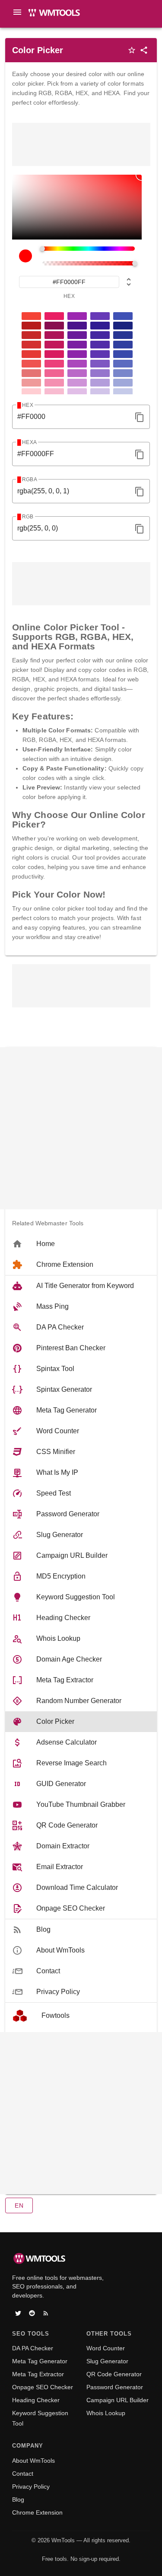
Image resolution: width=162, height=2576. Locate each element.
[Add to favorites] (132, 50)
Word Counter (106, 2348)
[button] (19, 2205)
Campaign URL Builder (118, 2400)
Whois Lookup (106, 2413)
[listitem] (81, 1244)
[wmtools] (56, 15)
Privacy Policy (31, 2487)
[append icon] (140, 417)
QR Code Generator (114, 2374)
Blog (18, 2499)
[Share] (144, 50)
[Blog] (46, 2313)
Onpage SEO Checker (43, 2387)
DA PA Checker (33, 2348)
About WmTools (33, 2461)
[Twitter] (18, 2313)
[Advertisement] (81, 144)
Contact (23, 2474)
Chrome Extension (37, 2512)
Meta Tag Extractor (38, 2374)
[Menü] (17, 12)
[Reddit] (32, 2313)
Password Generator (115, 2387)
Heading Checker (36, 2400)
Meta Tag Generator (40, 2361)
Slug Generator (107, 2361)
